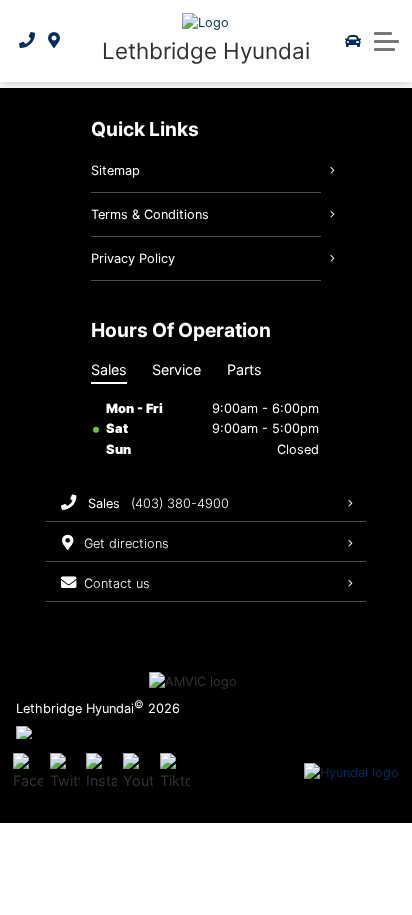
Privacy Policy (133, 258)
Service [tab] (176, 369)
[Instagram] (101, 773)
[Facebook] (28, 773)
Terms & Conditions (150, 214)
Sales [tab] (109, 369)
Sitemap (115, 170)
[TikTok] (175, 773)
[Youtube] (138, 773)
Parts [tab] (244, 369)
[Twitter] (65, 773)
